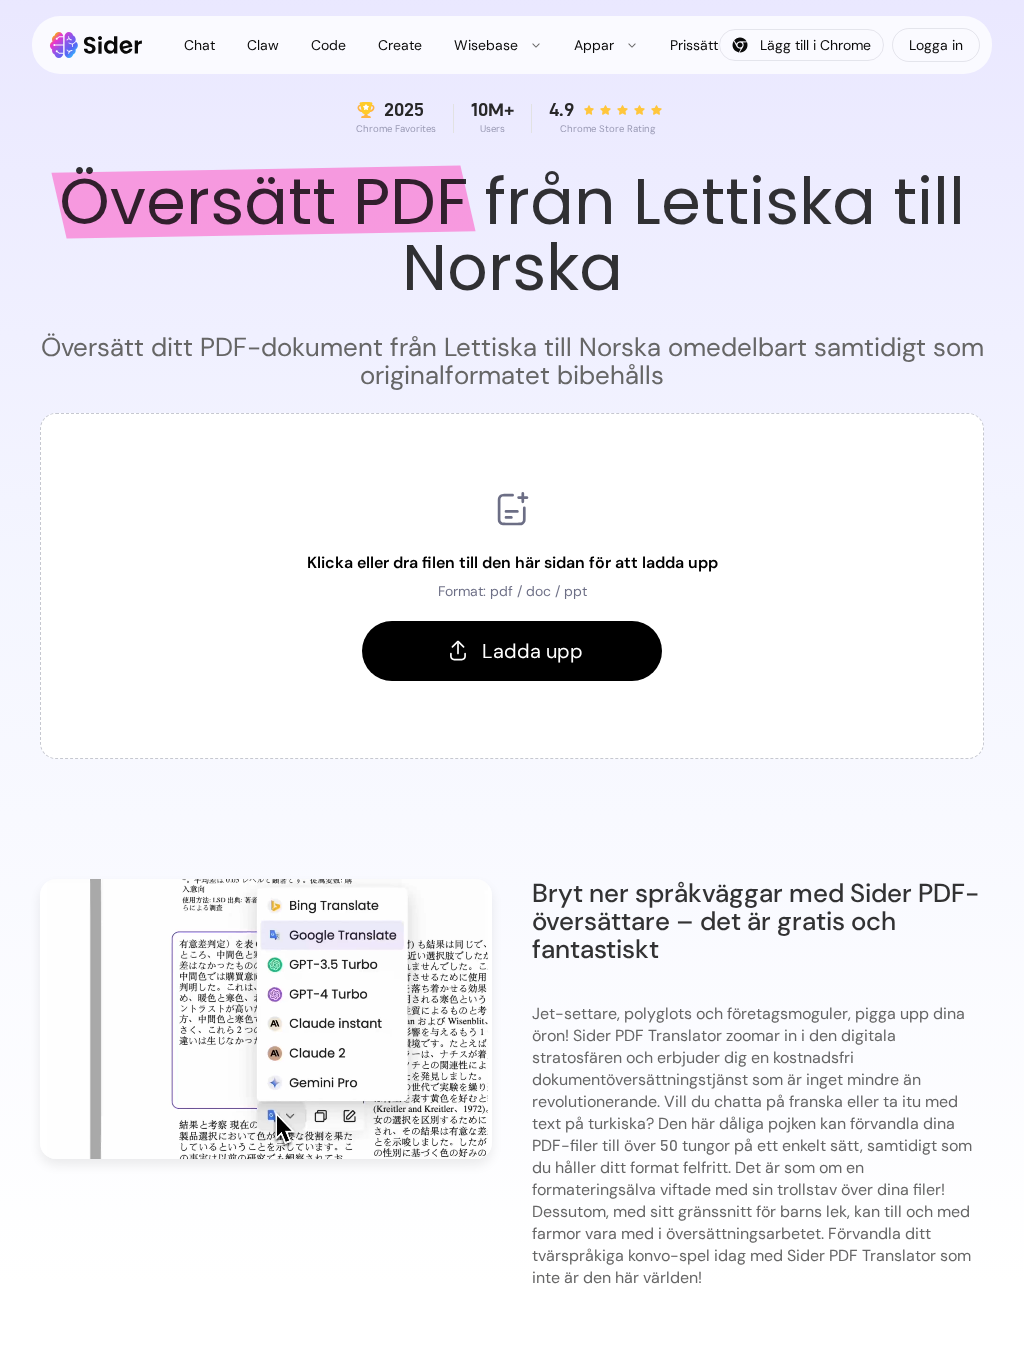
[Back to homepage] (96, 45)
